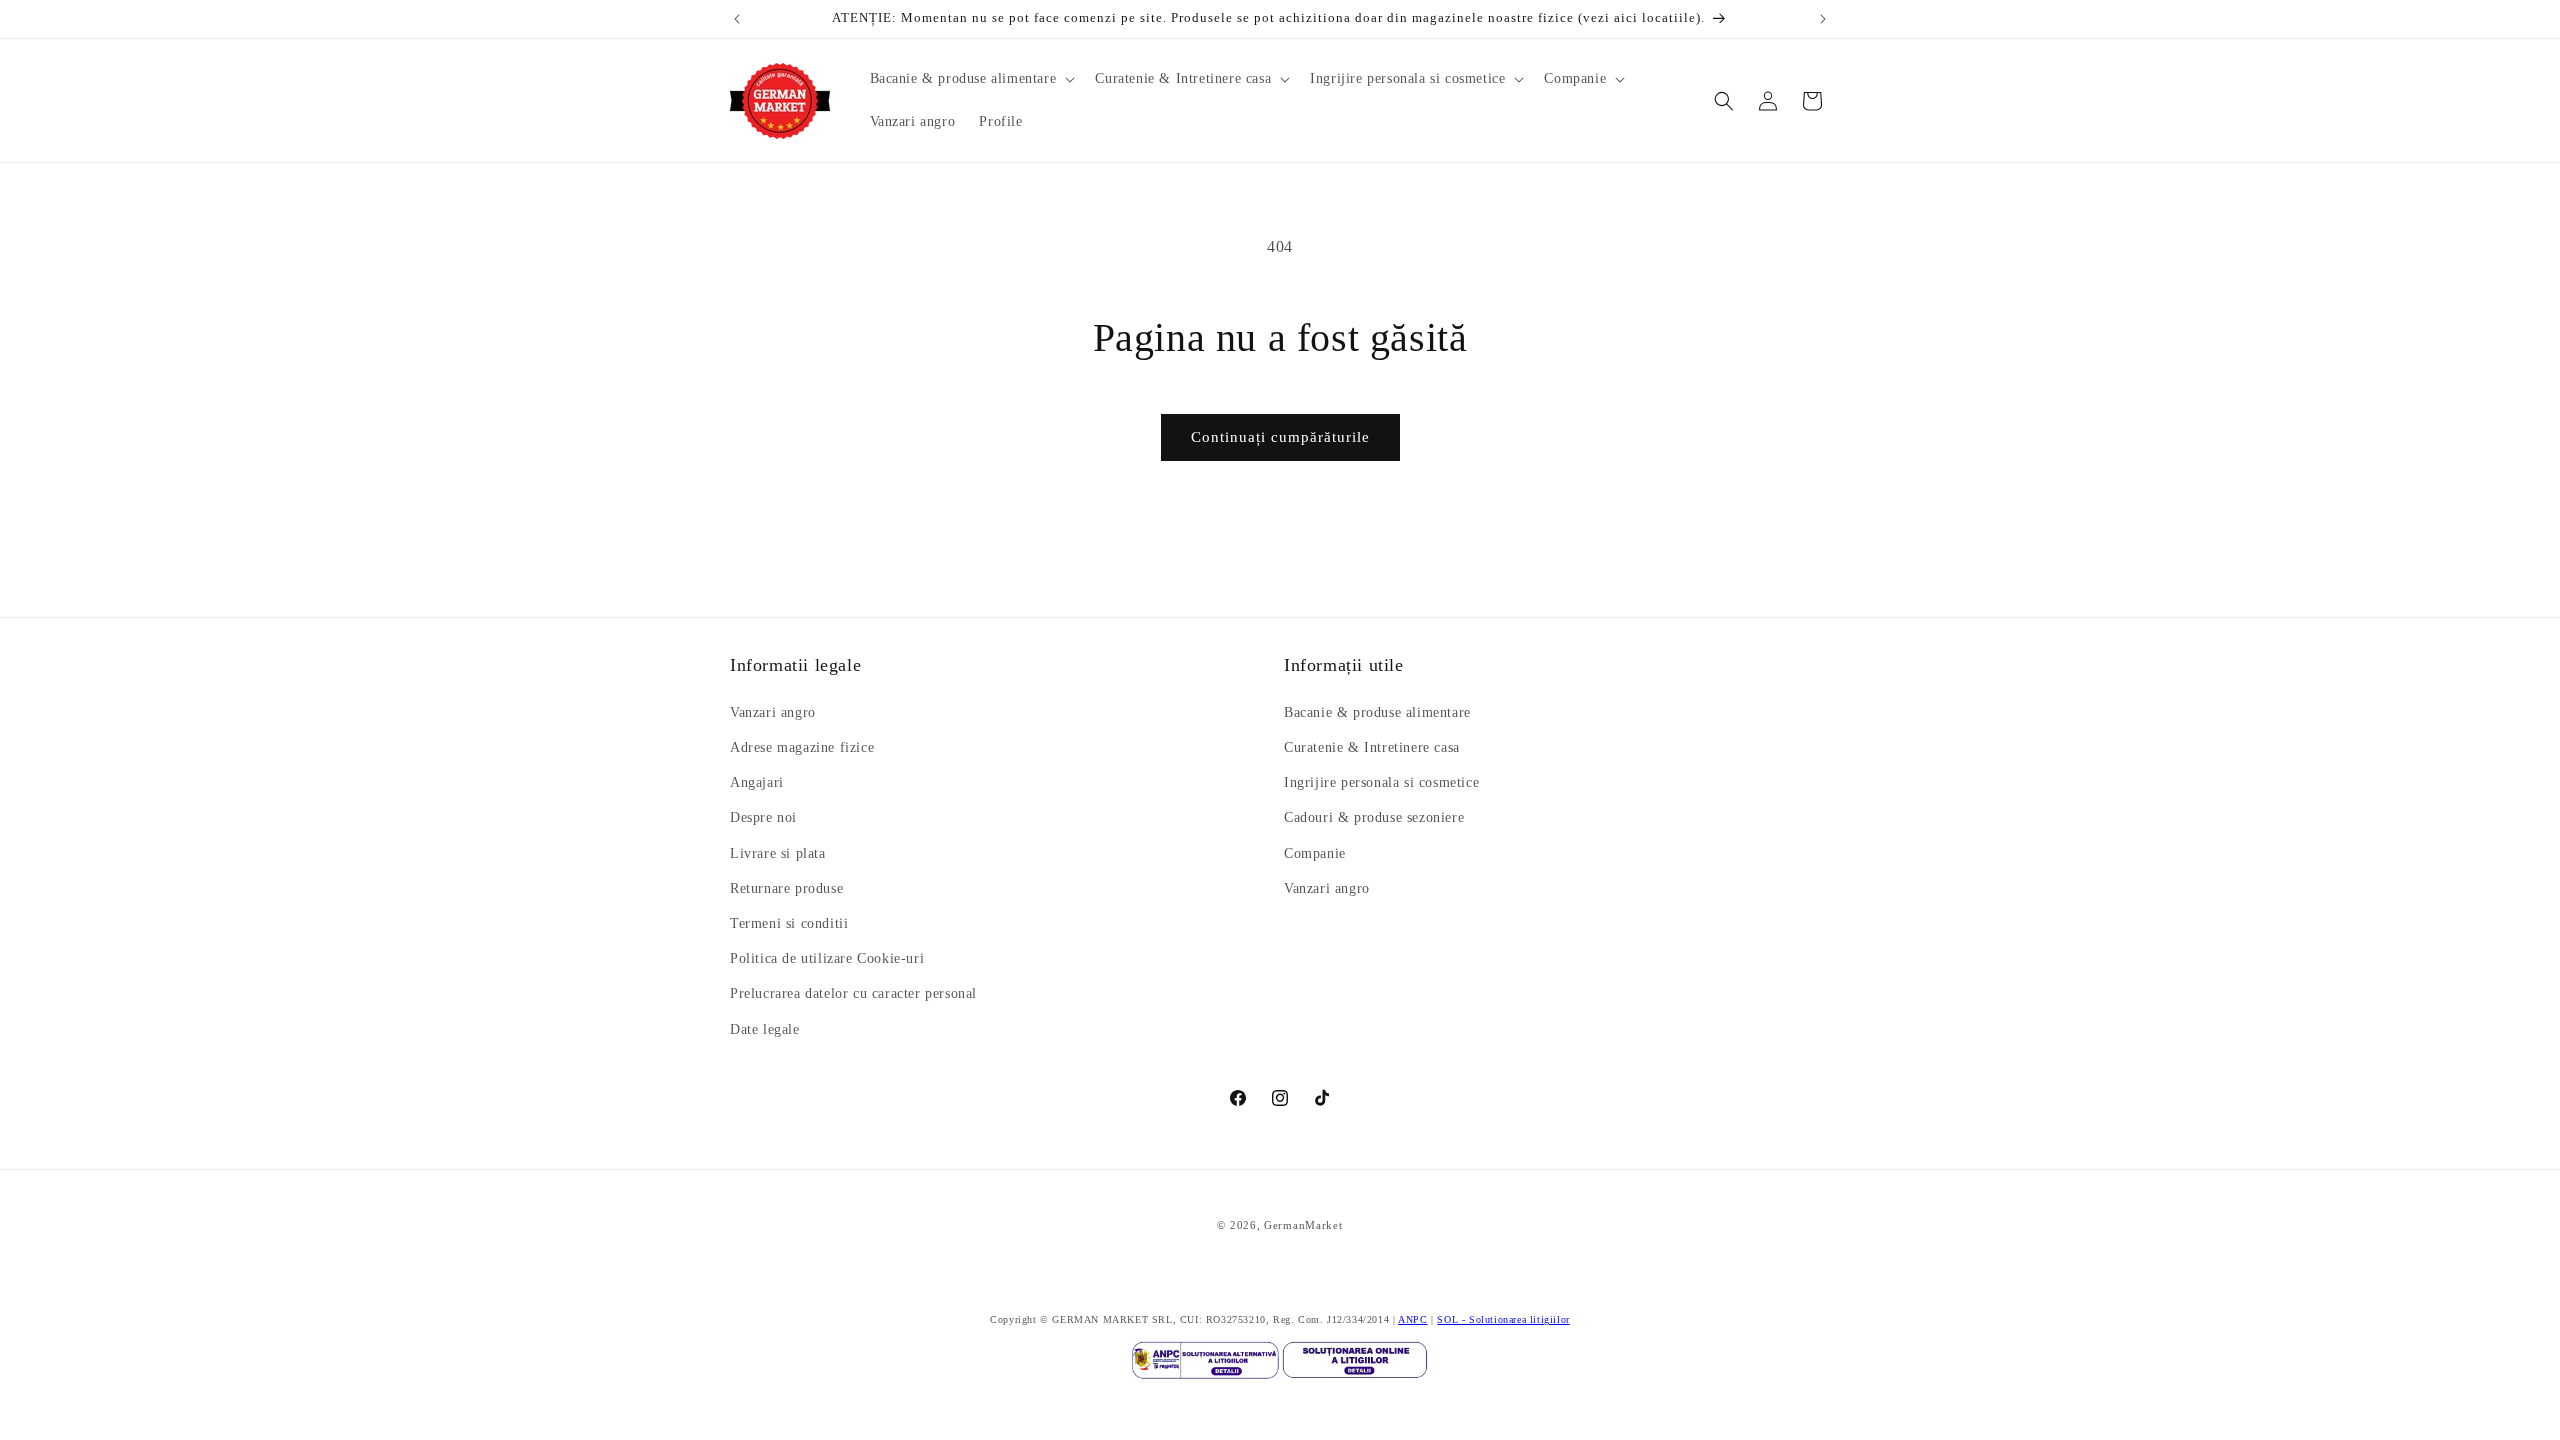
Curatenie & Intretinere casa (1372, 747)
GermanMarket (1303, 1225)
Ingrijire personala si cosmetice (1381, 782)
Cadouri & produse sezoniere (1374, 817)
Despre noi (763, 817)
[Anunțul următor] (1823, 19)
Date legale (765, 1029)
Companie (1315, 853)
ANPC (1412, 1319)
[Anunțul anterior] (737, 19)
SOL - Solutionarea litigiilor (1503, 1319)
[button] (971, 79)
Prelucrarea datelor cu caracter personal (853, 993)
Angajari (757, 782)
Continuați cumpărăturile (1280, 437)
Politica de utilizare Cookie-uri (827, 958)
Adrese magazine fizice (802, 747)
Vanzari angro (773, 712)
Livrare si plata (778, 853)
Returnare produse (786, 888)
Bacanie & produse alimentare (1377, 712)
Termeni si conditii (789, 923)
